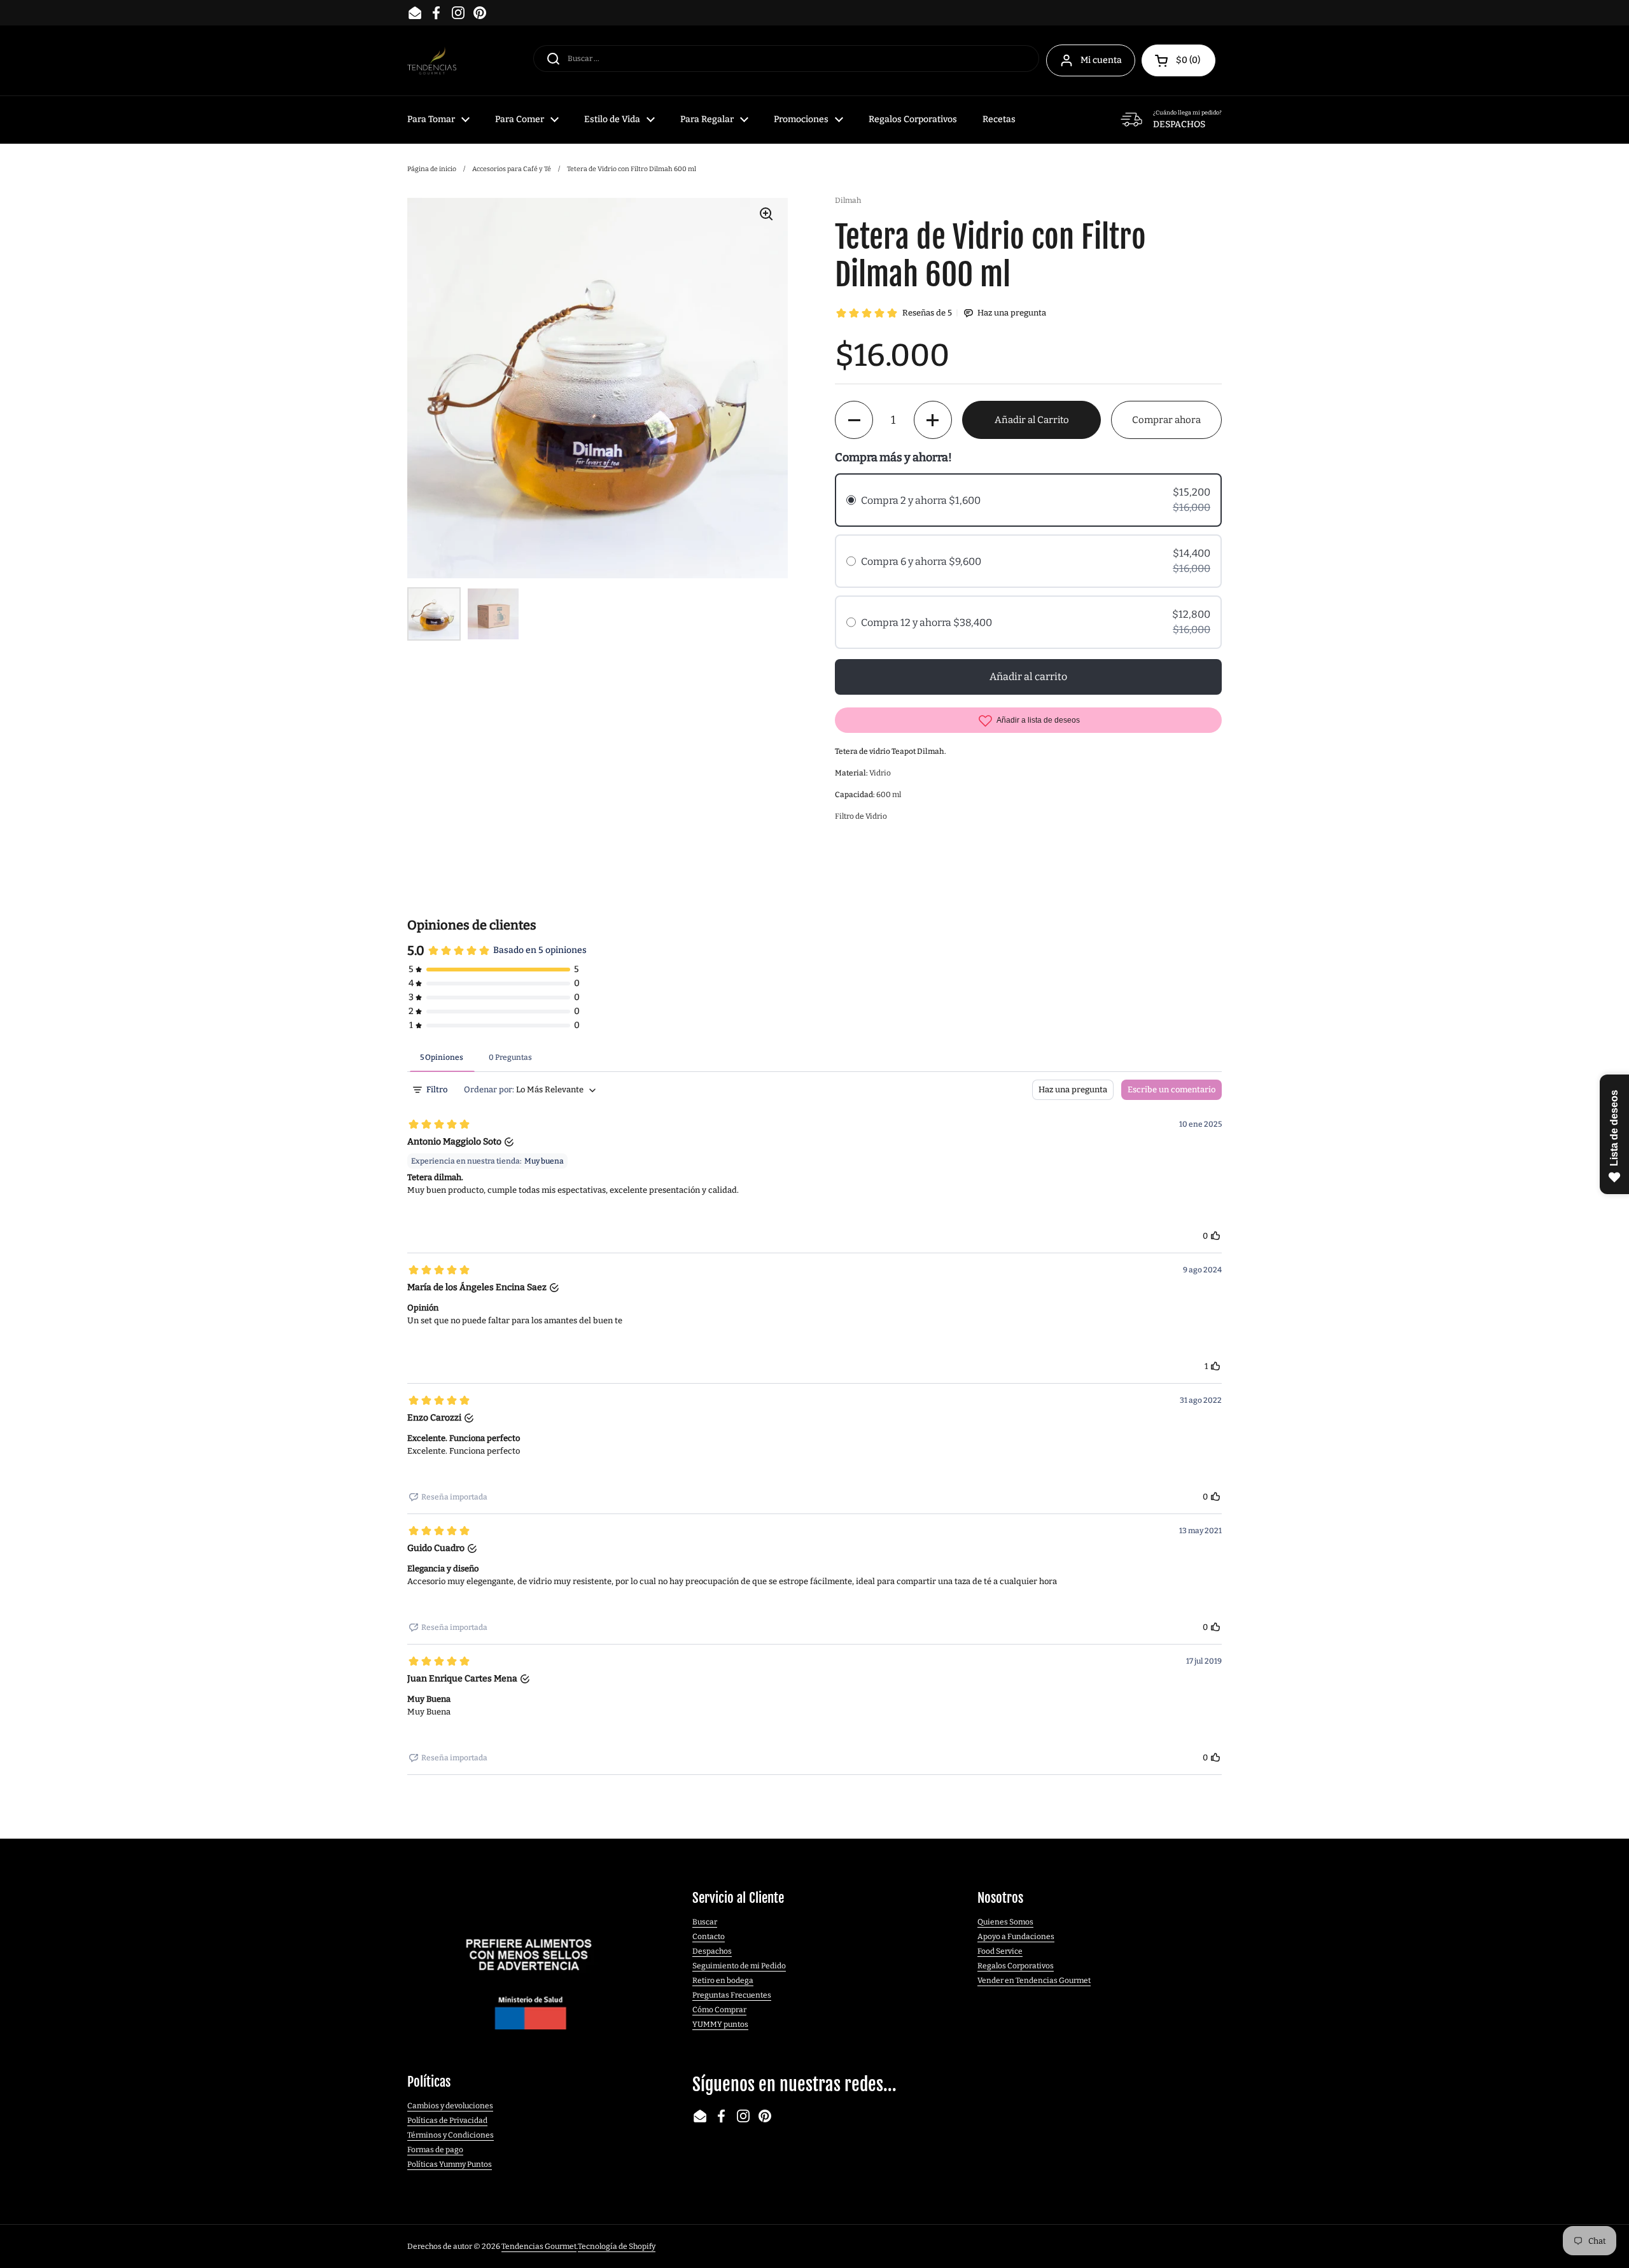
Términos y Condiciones (451, 2135)
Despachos (712, 1951)
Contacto (709, 1937)
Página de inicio (432, 169)
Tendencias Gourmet (539, 2246)
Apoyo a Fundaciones (1016, 1937)
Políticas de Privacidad (447, 2120)
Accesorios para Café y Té (512, 169)
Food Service (1000, 1951)
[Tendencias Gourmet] (432, 61)
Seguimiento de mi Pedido (739, 1966)
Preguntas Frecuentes (732, 1995)
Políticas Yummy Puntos (450, 2164)
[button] (1178, 60)
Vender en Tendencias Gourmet (1034, 1980)
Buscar (705, 1922)
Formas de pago (435, 2150)
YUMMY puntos (720, 2024)
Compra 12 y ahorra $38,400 (926, 623)
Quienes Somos (1005, 1922)
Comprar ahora (1166, 420)
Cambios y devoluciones (450, 2106)
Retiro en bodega (723, 1980)
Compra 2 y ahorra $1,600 (921, 500)
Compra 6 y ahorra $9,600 (921, 561)
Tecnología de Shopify (617, 2246)
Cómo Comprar (719, 2010)
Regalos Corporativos (1016, 1966)
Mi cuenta (1101, 60)
